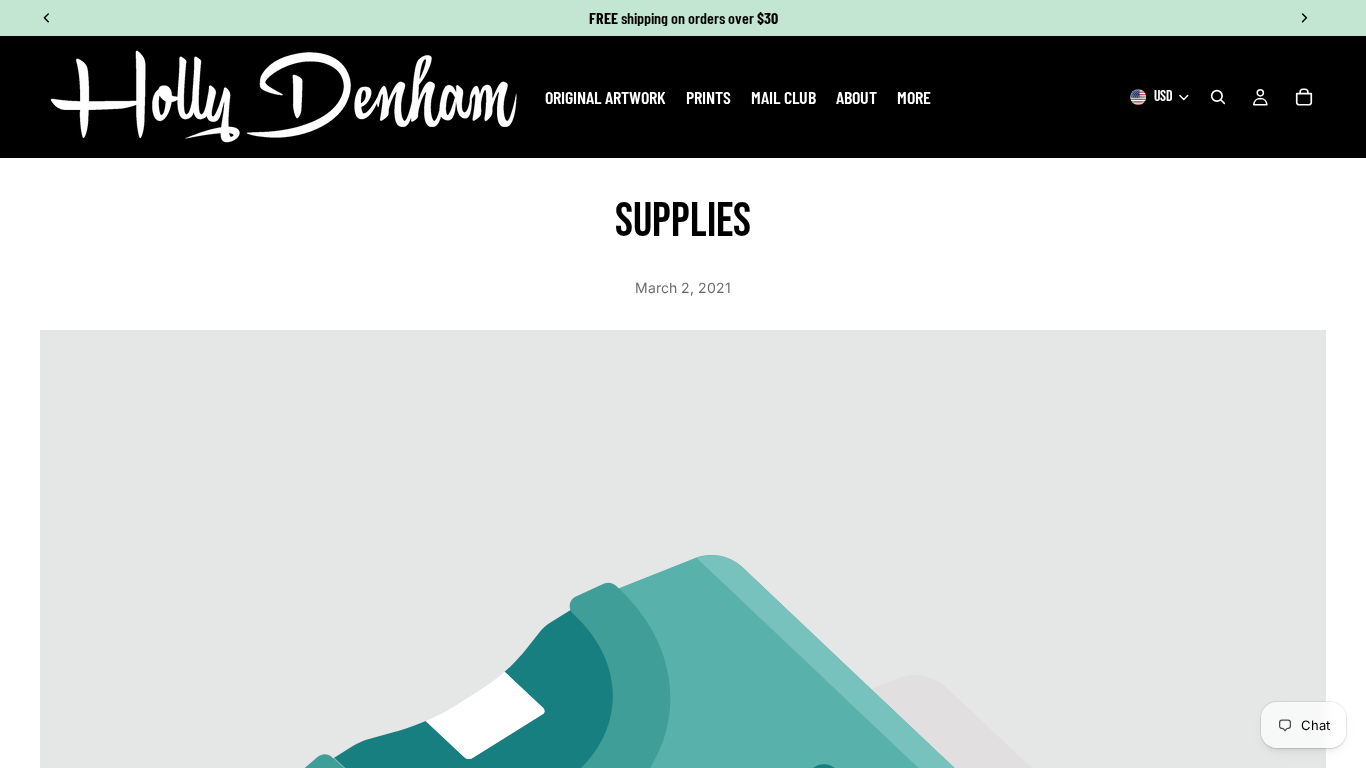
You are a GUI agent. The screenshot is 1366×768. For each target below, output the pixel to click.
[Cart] (1304, 97)
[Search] (1218, 97)
